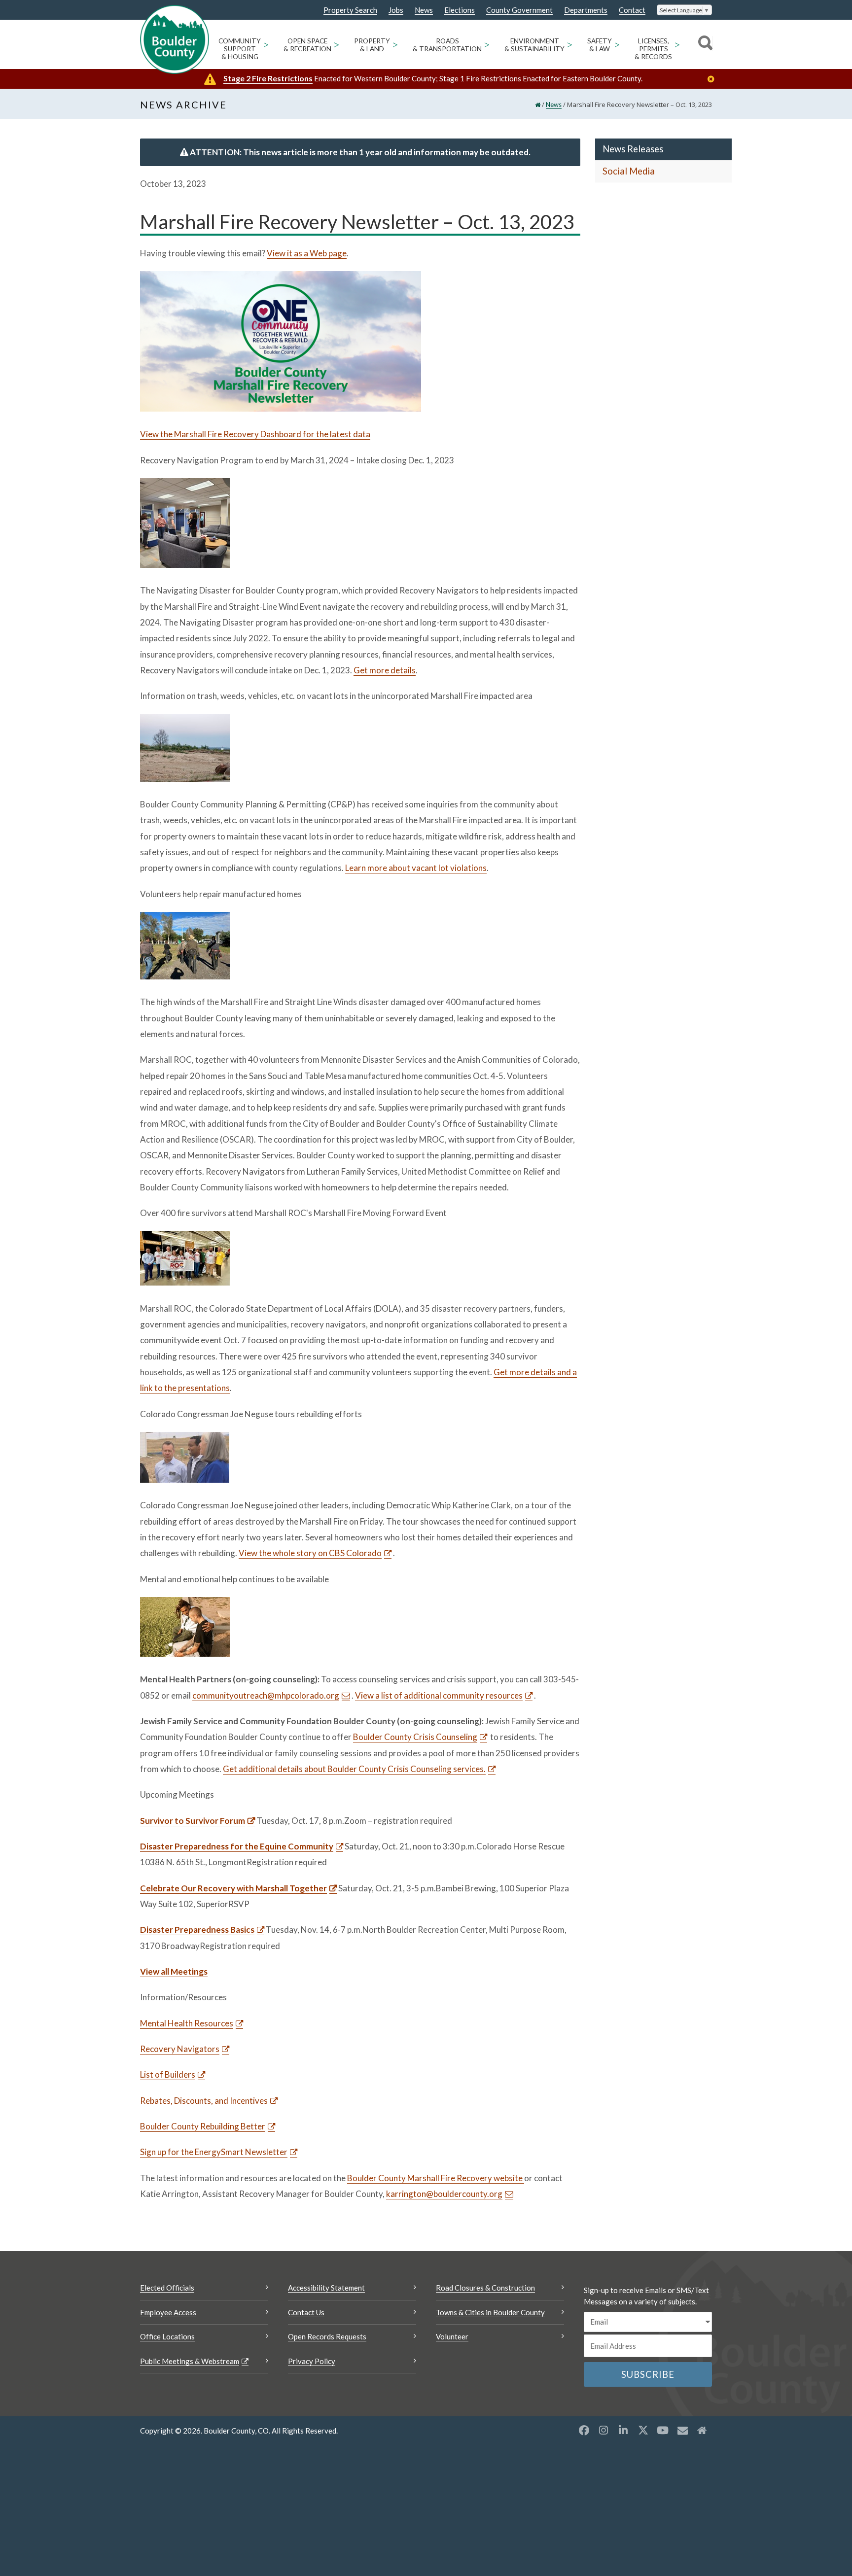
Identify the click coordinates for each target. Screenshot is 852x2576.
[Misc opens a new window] (682, 2430)
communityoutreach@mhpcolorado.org (266, 1695)
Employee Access (168, 2312)
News (424, 10)
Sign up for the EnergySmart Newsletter (214, 2152)
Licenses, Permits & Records (653, 49)
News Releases (633, 149)
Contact (632, 10)
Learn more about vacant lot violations (416, 868)
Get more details (385, 670)
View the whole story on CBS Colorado (310, 1553)
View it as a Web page (307, 253)
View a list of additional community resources (439, 1695)
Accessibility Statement (326, 2288)
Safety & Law (600, 45)
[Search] (704, 44)
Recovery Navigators (180, 2049)
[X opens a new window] (643, 2430)
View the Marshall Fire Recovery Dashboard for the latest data (255, 434)
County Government (519, 10)
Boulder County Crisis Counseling (415, 1737)
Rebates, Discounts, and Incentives (204, 2101)
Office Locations (167, 2336)
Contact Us (306, 2312)
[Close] (713, 79)
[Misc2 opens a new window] (702, 2430)
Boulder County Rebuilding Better (203, 2126)
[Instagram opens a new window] (603, 2430)
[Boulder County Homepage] (175, 39)
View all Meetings (174, 1971)
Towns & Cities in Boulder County (490, 2312)
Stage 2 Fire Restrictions (268, 78)
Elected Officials (167, 2288)
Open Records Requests (327, 2336)
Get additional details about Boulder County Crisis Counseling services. (354, 1769)
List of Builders (168, 2074)
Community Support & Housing (240, 49)
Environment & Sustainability (534, 45)
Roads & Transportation (447, 45)
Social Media (629, 171)
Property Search (350, 10)
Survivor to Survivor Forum (193, 1821)
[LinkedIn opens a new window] (623, 2430)
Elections (460, 10)
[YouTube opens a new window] (663, 2430)
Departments (586, 10)
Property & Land (372, 45)
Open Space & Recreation (307, 45)
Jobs (396, 10)
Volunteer (452, 2336)
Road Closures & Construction (485, 2288)
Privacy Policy (312, 2361)
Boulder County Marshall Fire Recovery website (436, 2178)
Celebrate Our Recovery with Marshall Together (233, 1888)
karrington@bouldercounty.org (444, 2194)
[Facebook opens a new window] (584, 2430)
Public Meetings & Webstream (190, 2361)
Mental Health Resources (187, 2023)
